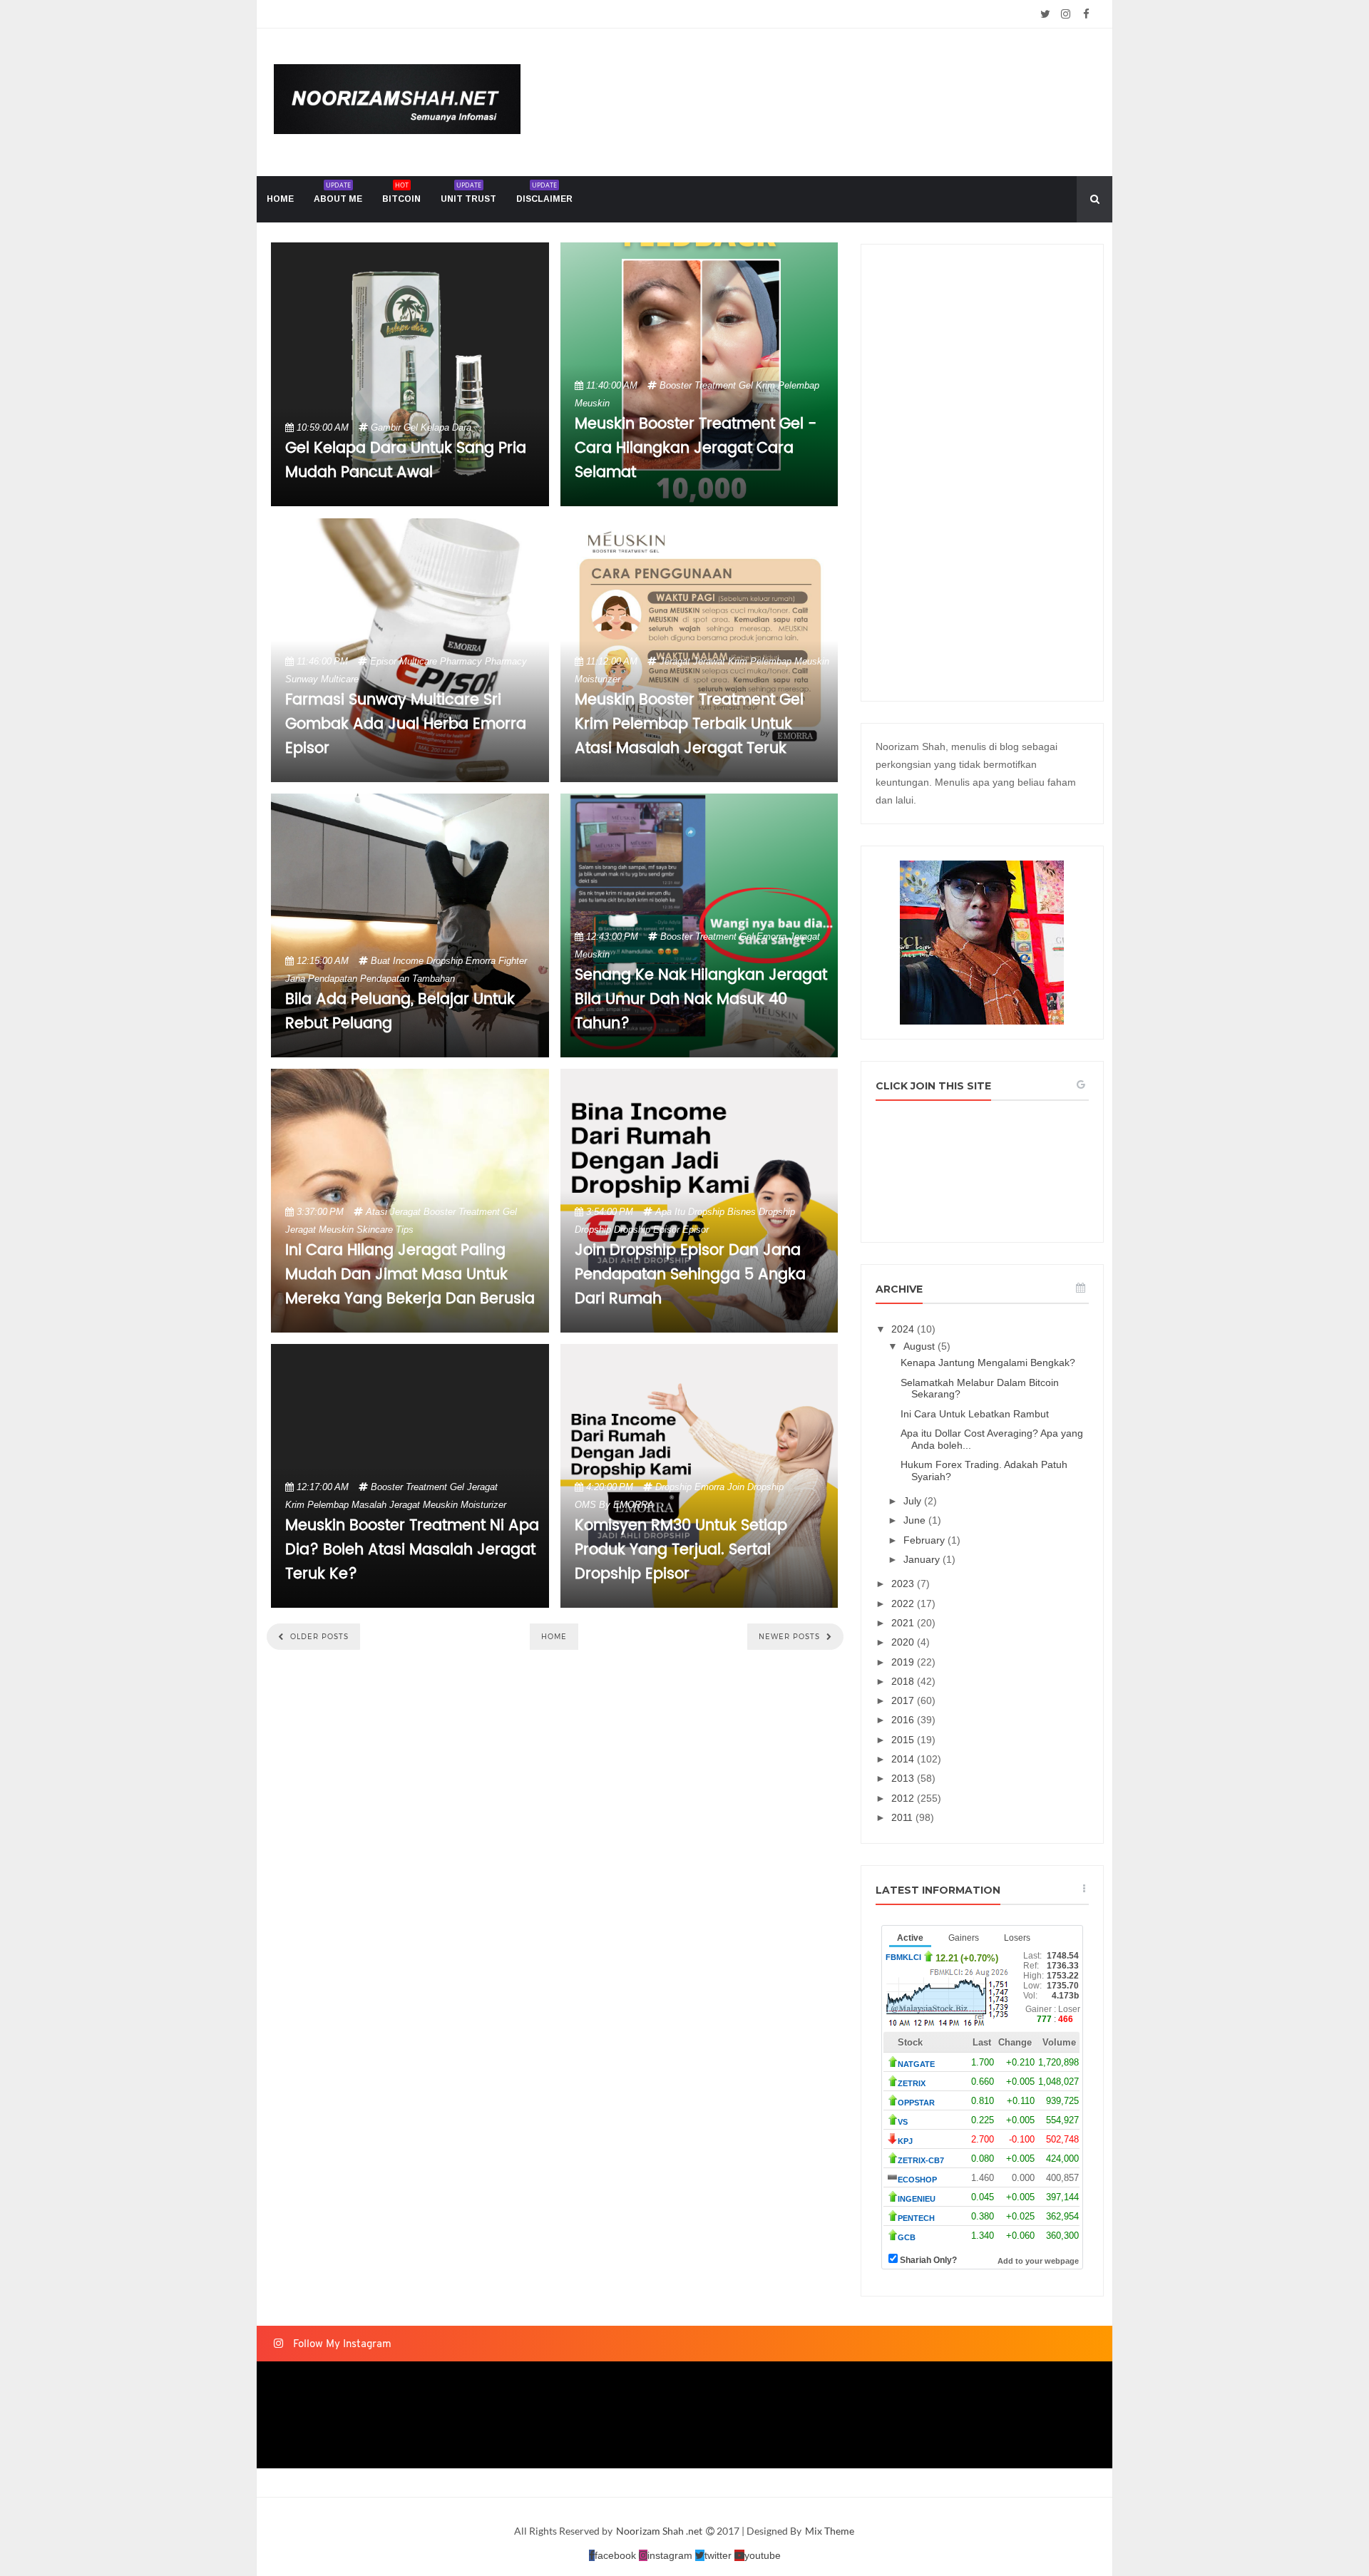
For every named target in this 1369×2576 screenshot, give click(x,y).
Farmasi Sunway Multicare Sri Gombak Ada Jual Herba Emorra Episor (406, 724)
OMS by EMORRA (614, 1505)
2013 (904, 1778)
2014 (904, 1759)
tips (405, 1230)
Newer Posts (791, 1637)
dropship (445, 961)
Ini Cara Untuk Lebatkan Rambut (975, 1414)
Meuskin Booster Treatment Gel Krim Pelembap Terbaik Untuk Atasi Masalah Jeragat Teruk (689, 724)
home (280, 199)
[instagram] (1066, 14)
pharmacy (506, 661)
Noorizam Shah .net (660, 2531)
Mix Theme (830, 2531)
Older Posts (318, 1637)
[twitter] (1045, 14)
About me (338, 192)
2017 (904, 1700)
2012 (904, 1798)
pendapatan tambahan (407, 979)
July (914, 1501)
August (921, 1346)
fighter (513, 961)
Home (554, 1637)
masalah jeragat (386, 1505)
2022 (904, 1603)
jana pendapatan (321, 979)
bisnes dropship (761, 1212)
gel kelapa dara (437, 427)
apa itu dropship (690, 1212)
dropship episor (647, 1230)
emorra (481, 961)
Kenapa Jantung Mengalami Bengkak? (988, 1363)
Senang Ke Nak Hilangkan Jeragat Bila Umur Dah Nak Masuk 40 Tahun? (701, 1000)
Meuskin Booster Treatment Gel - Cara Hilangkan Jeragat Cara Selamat (696, 448)
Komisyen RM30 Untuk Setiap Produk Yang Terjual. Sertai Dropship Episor (681, 1550)
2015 (904, 1740)
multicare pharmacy (441, 661)
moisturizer (598, 679)
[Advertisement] (982, 473)
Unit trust (468, 192)
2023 (904, 1584)
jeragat (675, 661)
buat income (397, 961)
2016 (904, 1720)
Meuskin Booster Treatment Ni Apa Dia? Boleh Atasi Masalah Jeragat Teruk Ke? (412, 1550)
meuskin (592, 403)
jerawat (709, 661)
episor (383, 661)
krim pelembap (788, 385)
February (926, 1540)
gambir (386, 427)
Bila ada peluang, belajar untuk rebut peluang (400, 1012)
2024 (904, 1329)
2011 (903, 1817)
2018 (904, 1681)
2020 (904, 1642)
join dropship (755, 1487)
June (916, 1520)
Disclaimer (544, 192)
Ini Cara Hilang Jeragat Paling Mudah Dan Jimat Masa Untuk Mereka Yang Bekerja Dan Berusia (410, 1275)
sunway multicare (322, 679)
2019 (904, 1662)
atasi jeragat (393, 1212)
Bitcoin (401, 192)
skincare (375, 1230)
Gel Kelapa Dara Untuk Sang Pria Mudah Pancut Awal (406, 461)
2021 (904, 1623)
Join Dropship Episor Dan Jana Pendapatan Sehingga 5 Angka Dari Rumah (690, 1275)
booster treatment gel (706, 385)
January (923, 1559)
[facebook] (1086, 14)
